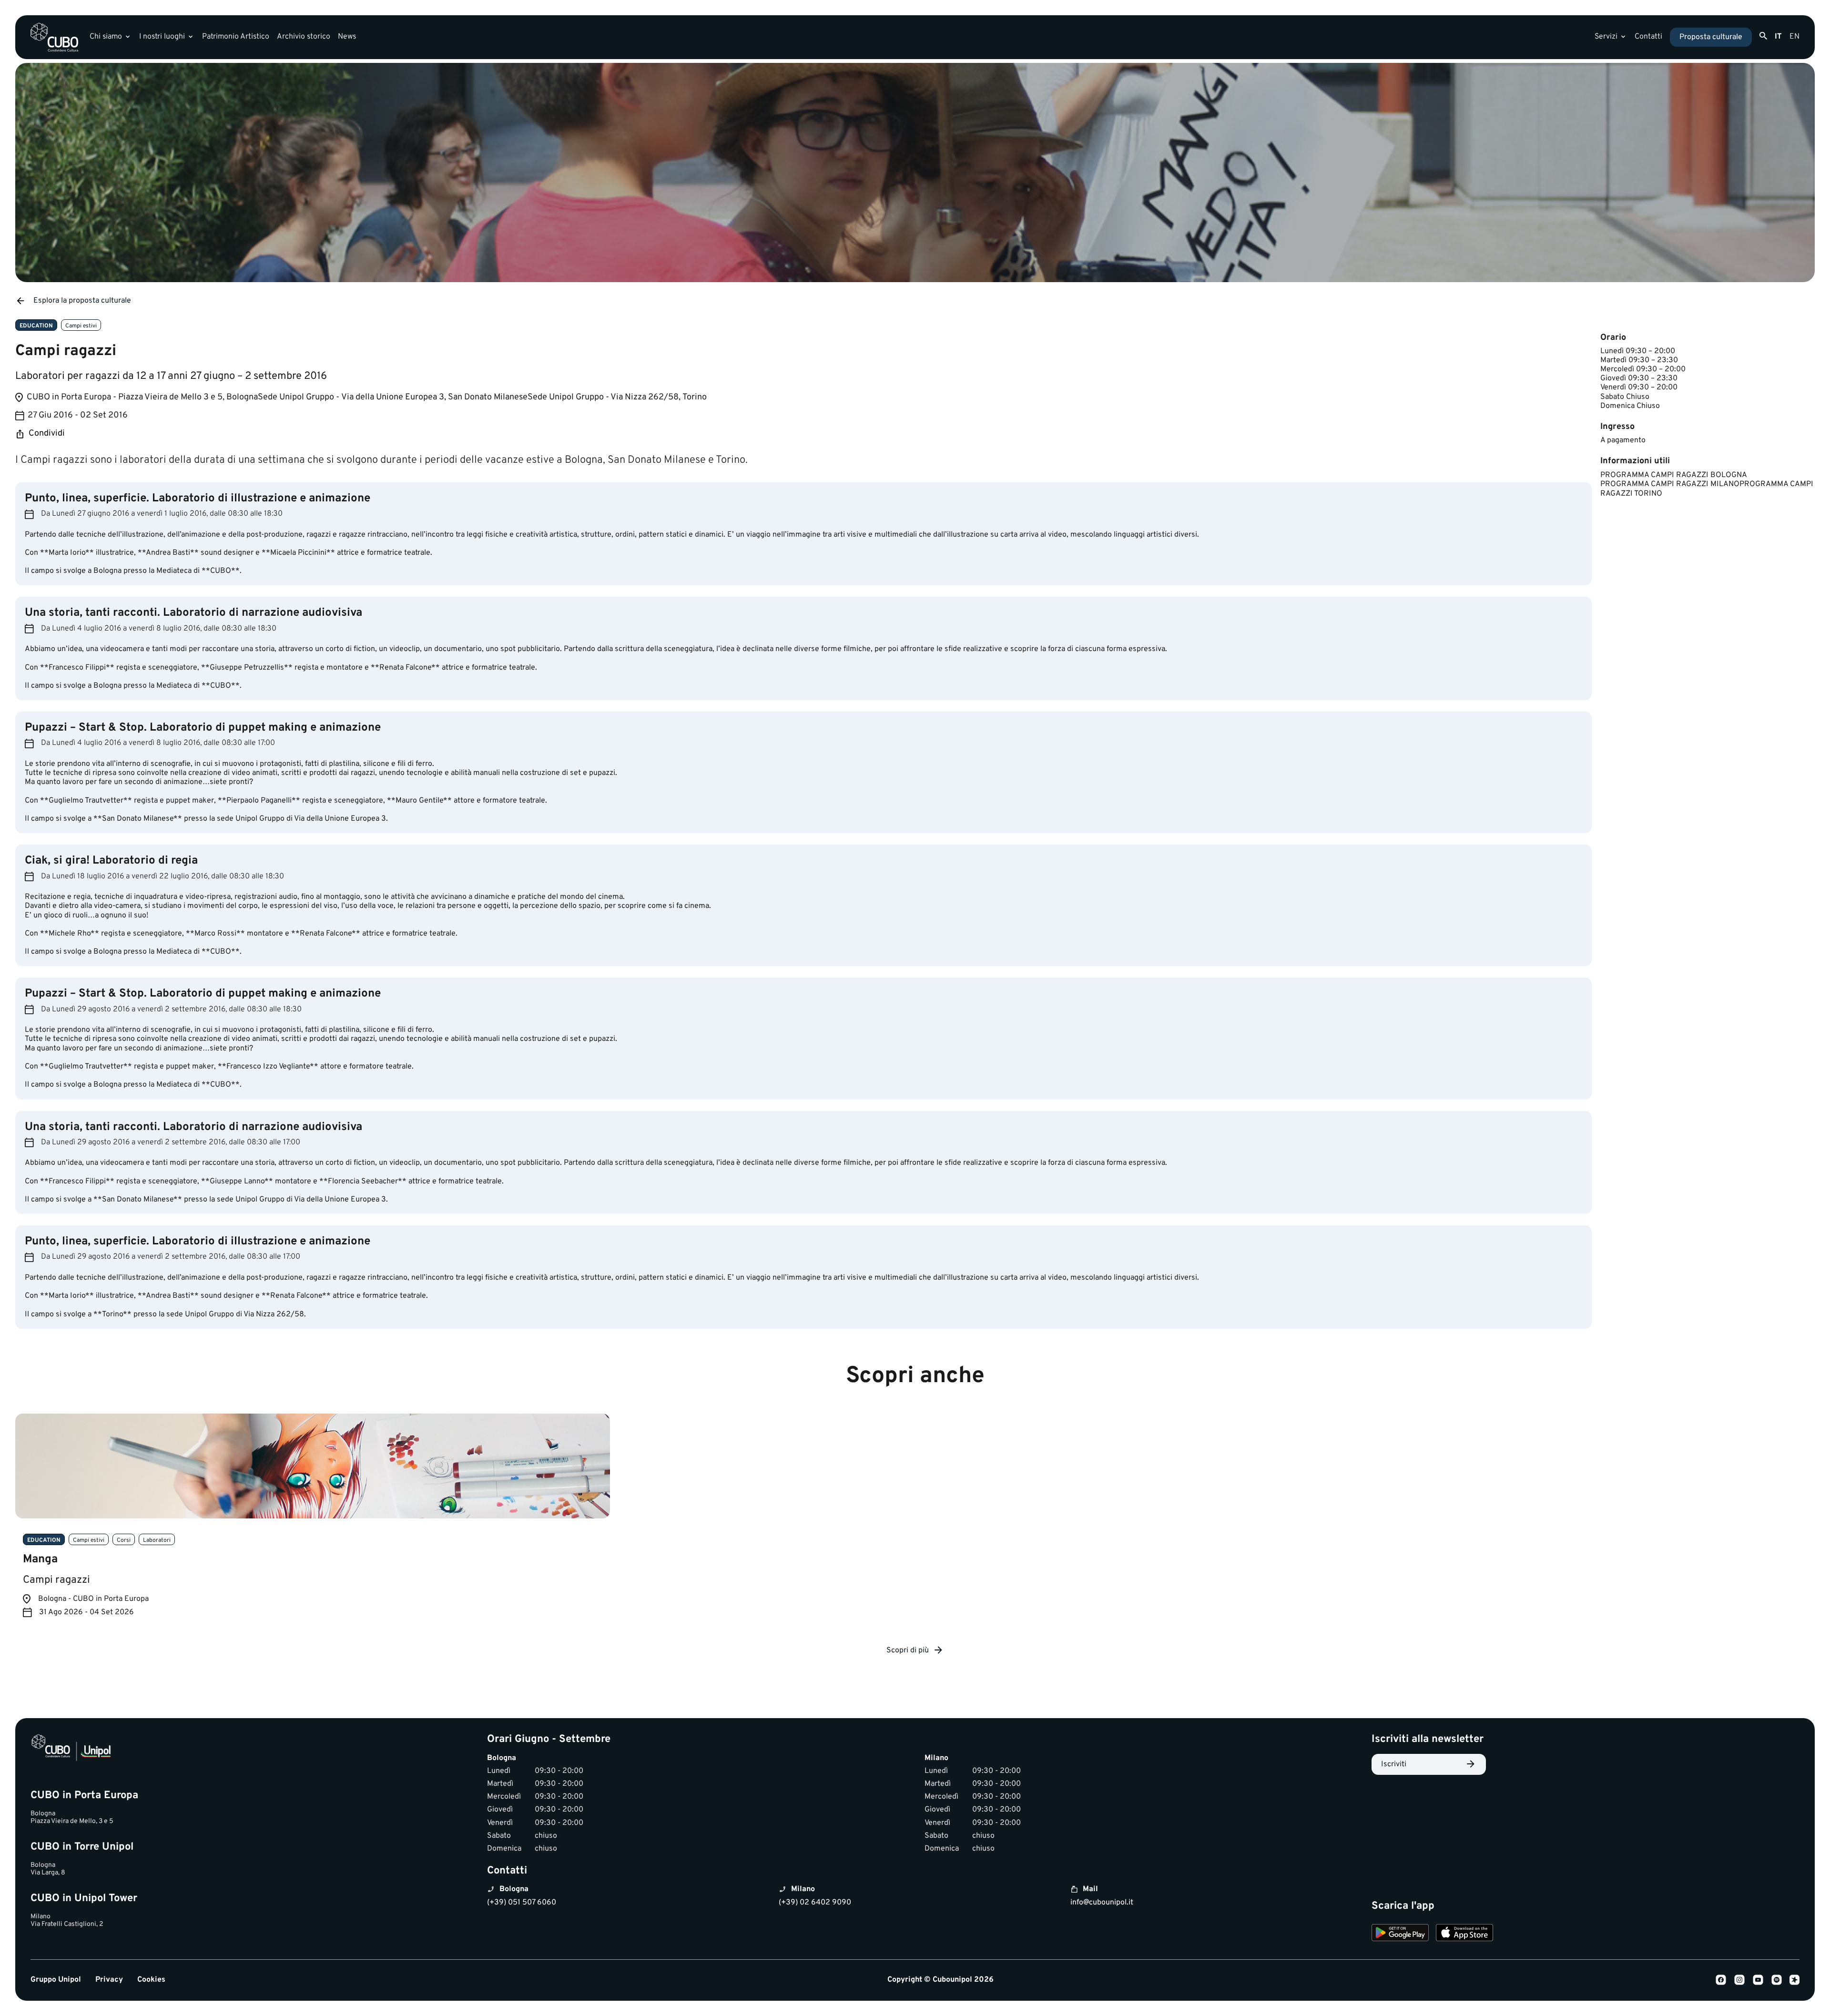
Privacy (109, 1980)
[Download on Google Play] (1400, 1934)
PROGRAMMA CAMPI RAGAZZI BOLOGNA (1674, 475)
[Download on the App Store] (1464, 1934)
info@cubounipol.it (1102, 1903)
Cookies (151, 1980)
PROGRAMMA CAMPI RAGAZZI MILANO (1670, 484)
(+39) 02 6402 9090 (815, 1903)
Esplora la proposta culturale (82, 301)
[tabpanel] (313, 1523)
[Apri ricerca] (1763, 36)
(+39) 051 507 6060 (522, 1903)
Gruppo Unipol (56, 1980)
